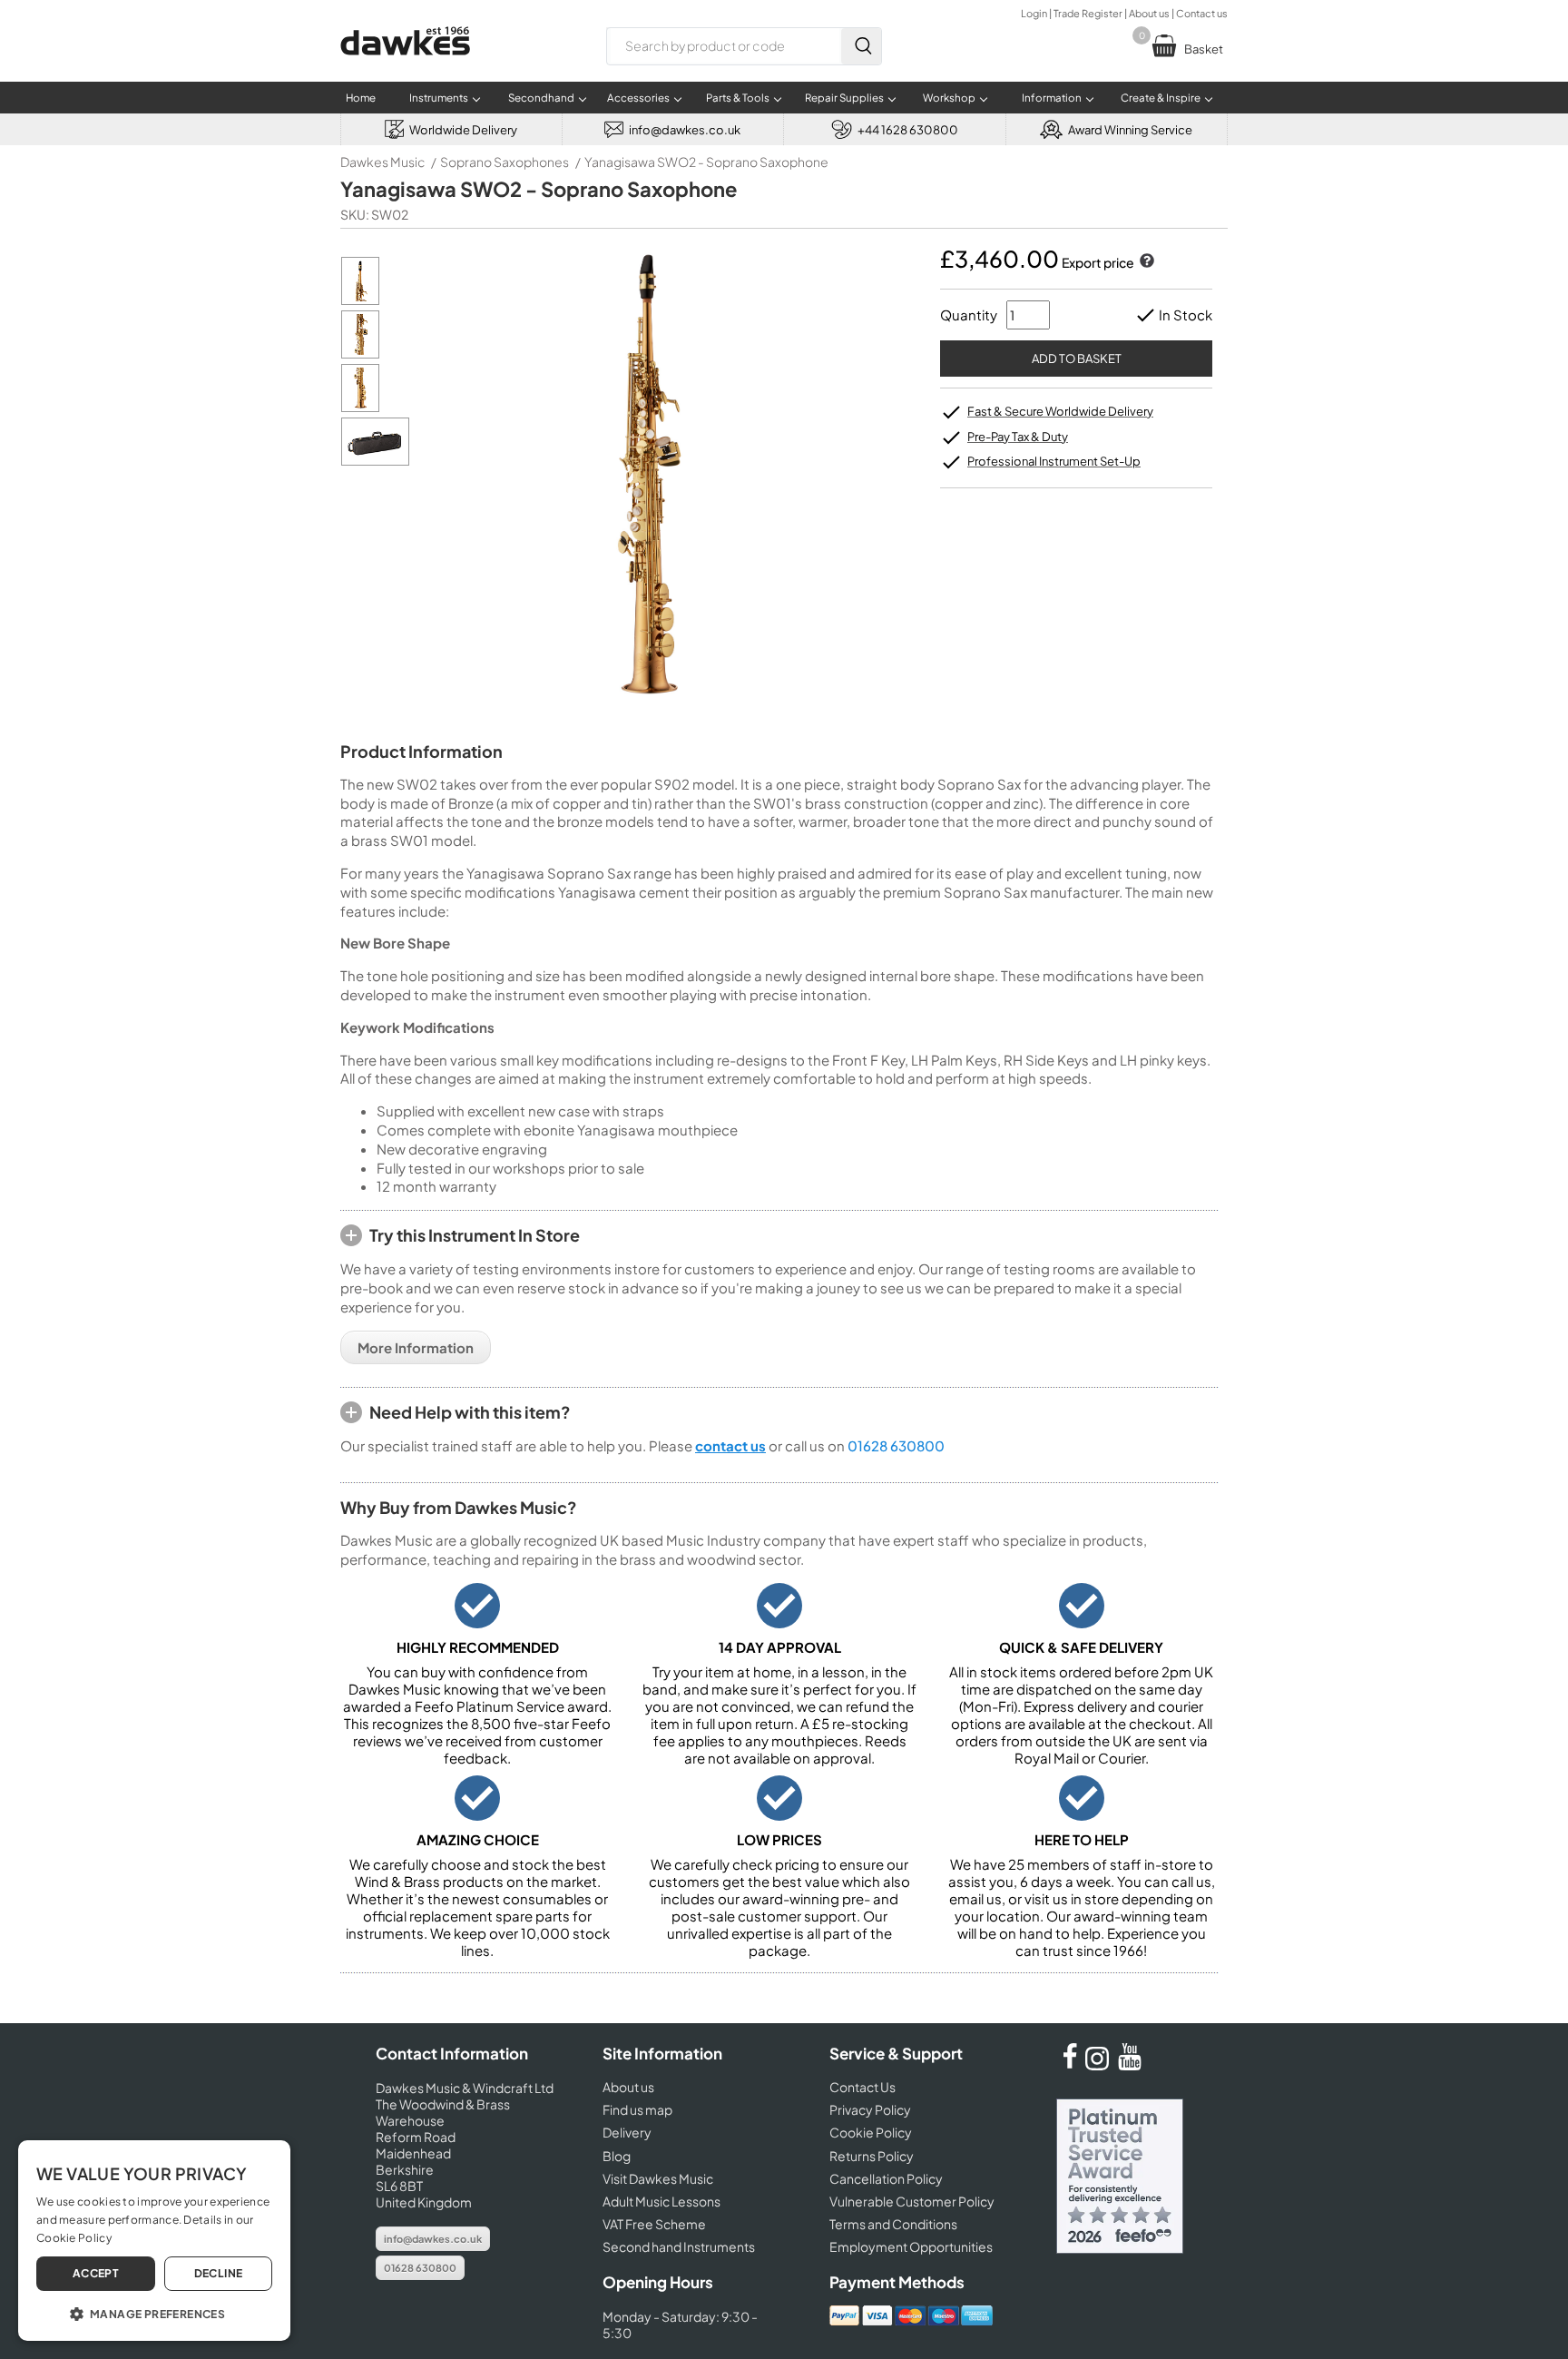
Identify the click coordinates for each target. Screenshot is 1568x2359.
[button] (154, 2313)
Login (1034, 13)
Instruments (439, 98)
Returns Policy (872, 2156)
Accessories (638, 98)
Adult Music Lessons (661, 2201)
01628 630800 (896, 1445)
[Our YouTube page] (1130, 2065)
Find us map (637, 2109)
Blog (617, 2156)
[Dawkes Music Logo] (405, 67)
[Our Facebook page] (1070, 2065)
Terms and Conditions (893, 2224)
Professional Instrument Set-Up (1054, 461)
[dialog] (154, 2241)
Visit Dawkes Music (658, 2178)
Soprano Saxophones (505, 162)
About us (1149, 13)
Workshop (949, 98)
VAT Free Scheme (654, 2224)
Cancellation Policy (886, 2178)
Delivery (627, 2132)
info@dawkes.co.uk (433, 2239)
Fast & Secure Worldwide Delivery (1060, 411)
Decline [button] (219, 2273)
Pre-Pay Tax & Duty (1018, 437)
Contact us (1202, 13)
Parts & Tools (738, 98)
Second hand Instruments (679, 2246)
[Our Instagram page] (1100, 2065)
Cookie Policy (871, 2132)
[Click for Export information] (1145, 262)
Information (1052, 98)
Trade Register (1088, 13)
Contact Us (862, 2087)
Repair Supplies (844, 98)
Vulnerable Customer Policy (912, 2201)
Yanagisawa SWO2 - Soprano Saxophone (706, 162)
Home (361, 98)
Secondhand (541, 98)
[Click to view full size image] (360, 300)
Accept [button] (96, 2273)
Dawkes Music (382, 162)
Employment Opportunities (911, 2246)
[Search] (861, 46)
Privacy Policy (870, 2109)
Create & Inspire (1161, 98)
